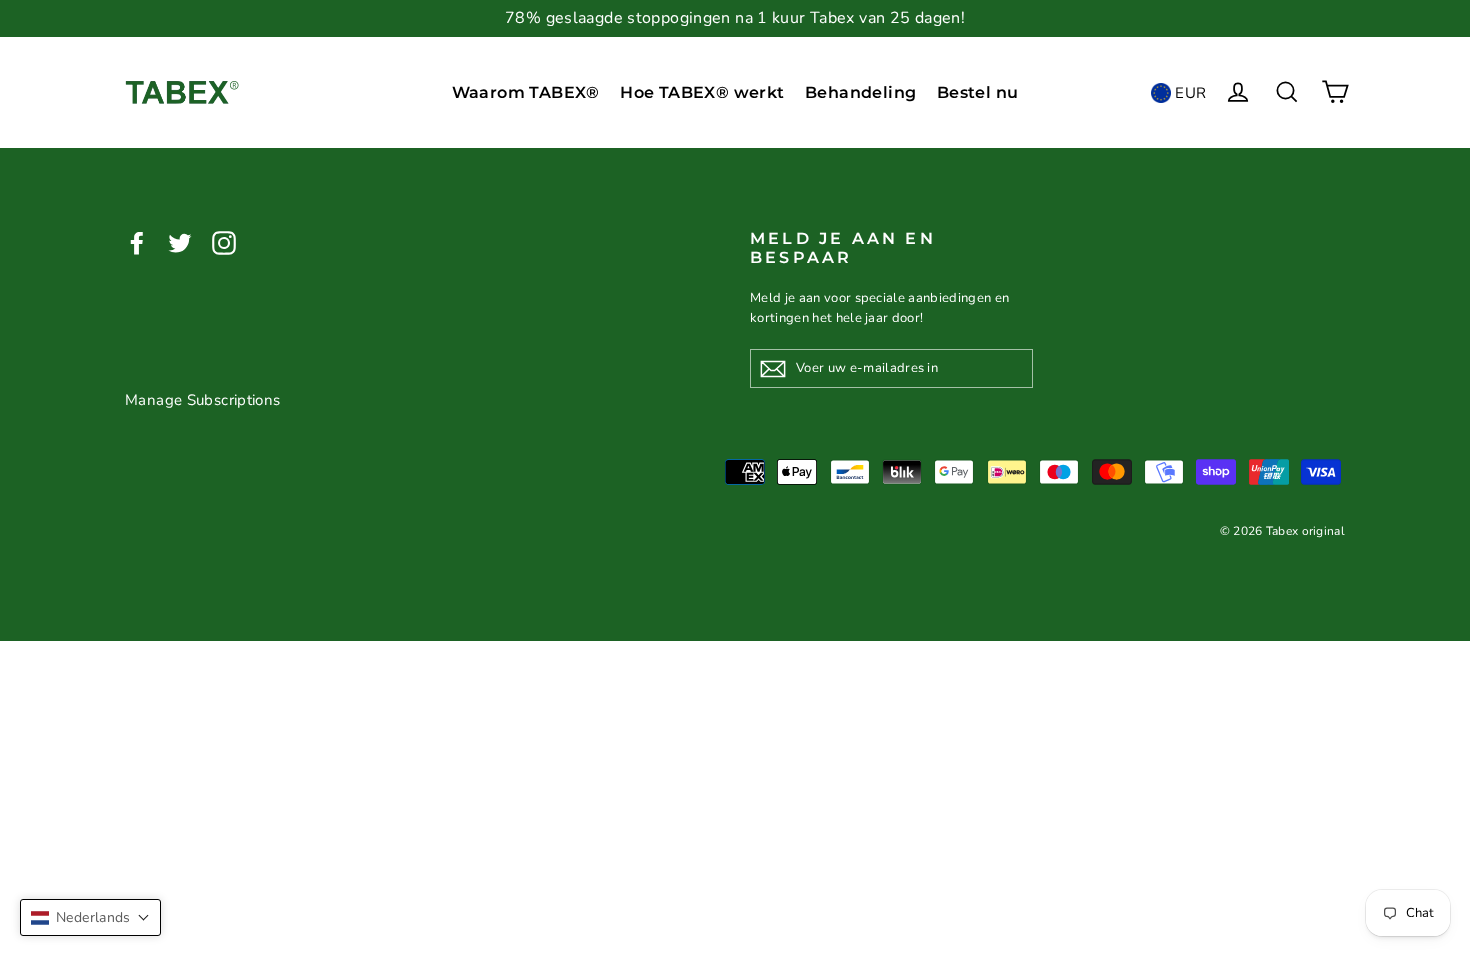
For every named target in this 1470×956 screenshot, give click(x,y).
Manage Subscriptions (203, 400)
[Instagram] (224, 241)
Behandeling (860, 92)
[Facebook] (137, 241)
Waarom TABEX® (526, 92)
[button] (90, 917)
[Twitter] (180, 241)
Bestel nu (978, 92)
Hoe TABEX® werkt (702, 92)
